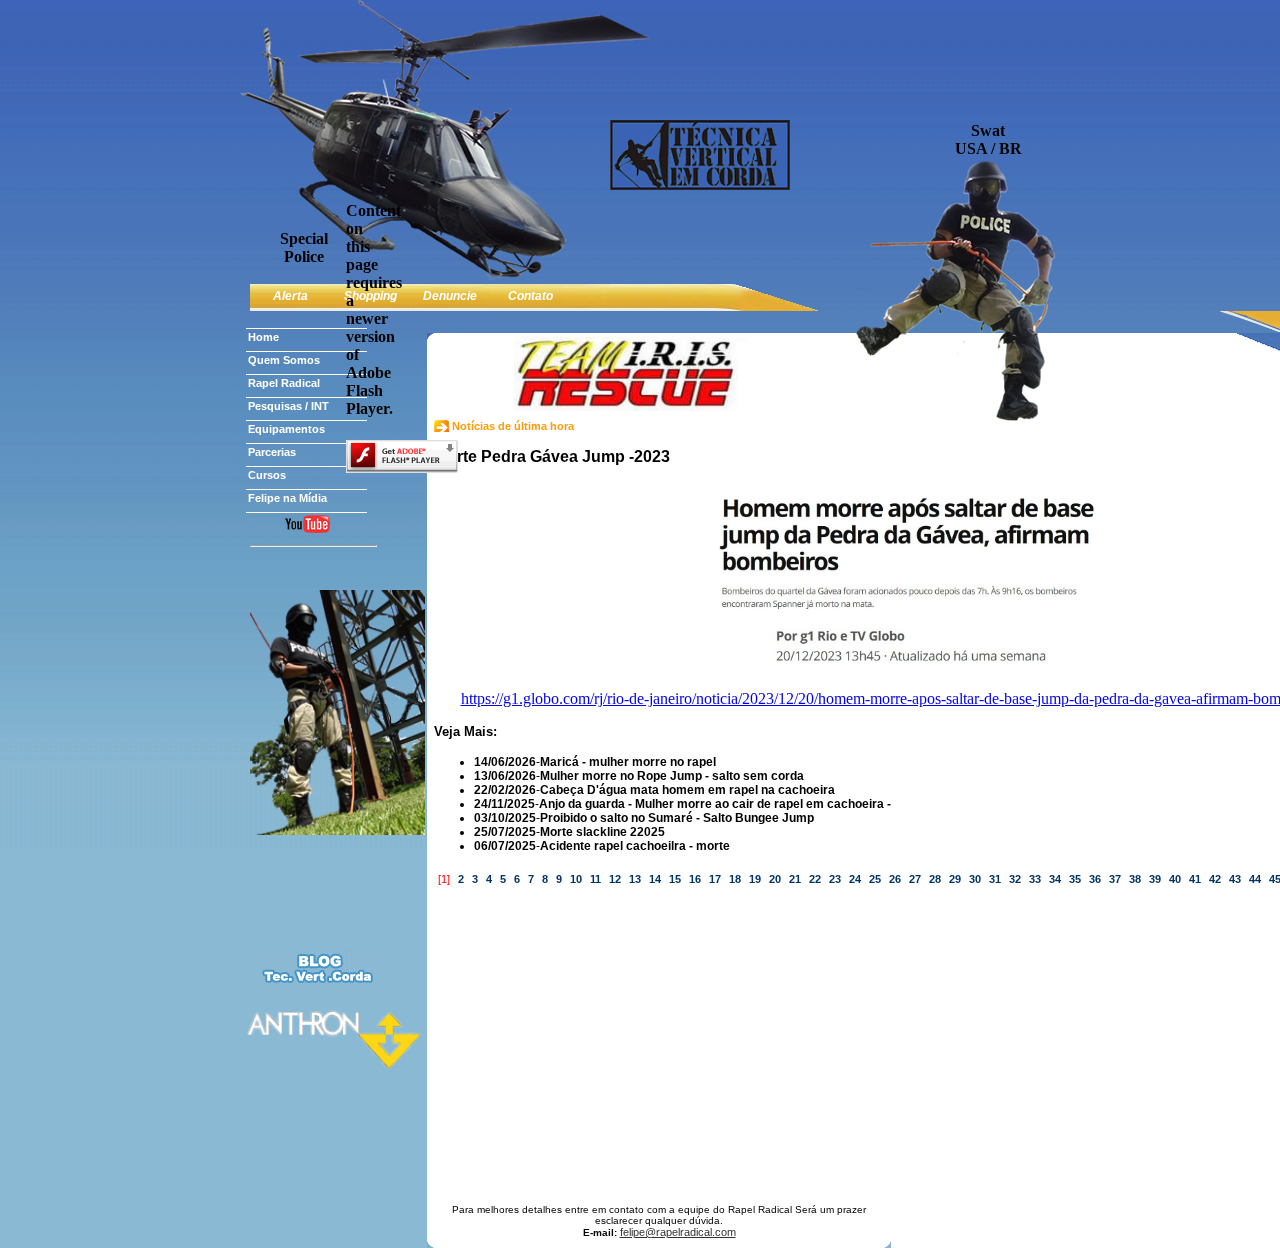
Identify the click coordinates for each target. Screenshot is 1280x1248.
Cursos (267, 475)
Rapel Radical (284, 383)
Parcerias (272, 452)
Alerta (290, 296)
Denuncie (450, 296)
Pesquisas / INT (288, 406)
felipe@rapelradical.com (678, 1232)
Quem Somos (284, 360)
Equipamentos (286, 429)
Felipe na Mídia (287, 498)
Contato (530, 296)
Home (263, 337)
